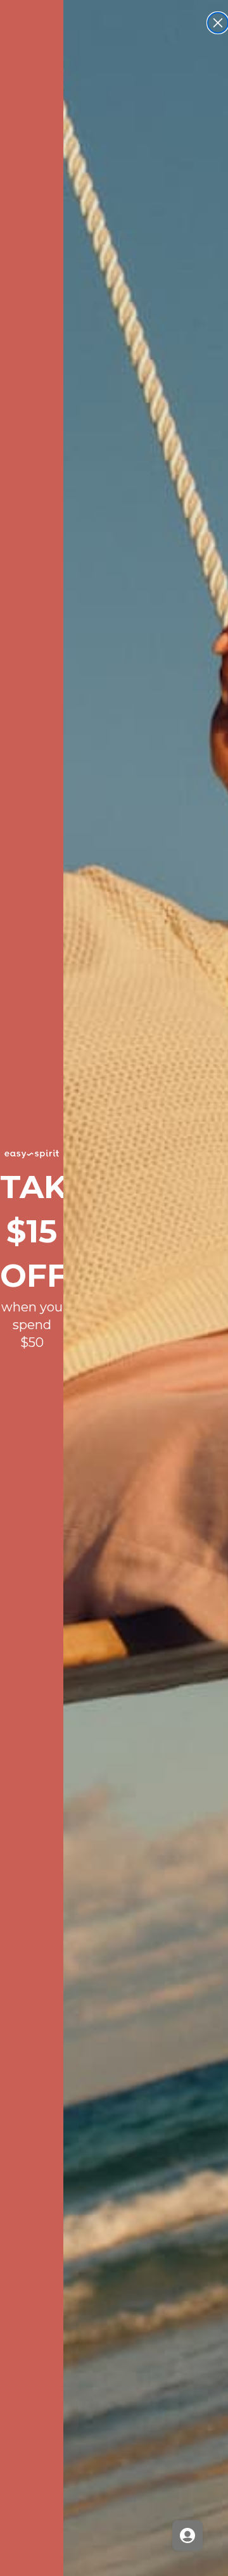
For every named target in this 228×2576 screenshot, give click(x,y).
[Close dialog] (218, 23)
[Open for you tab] (187, 2535)
